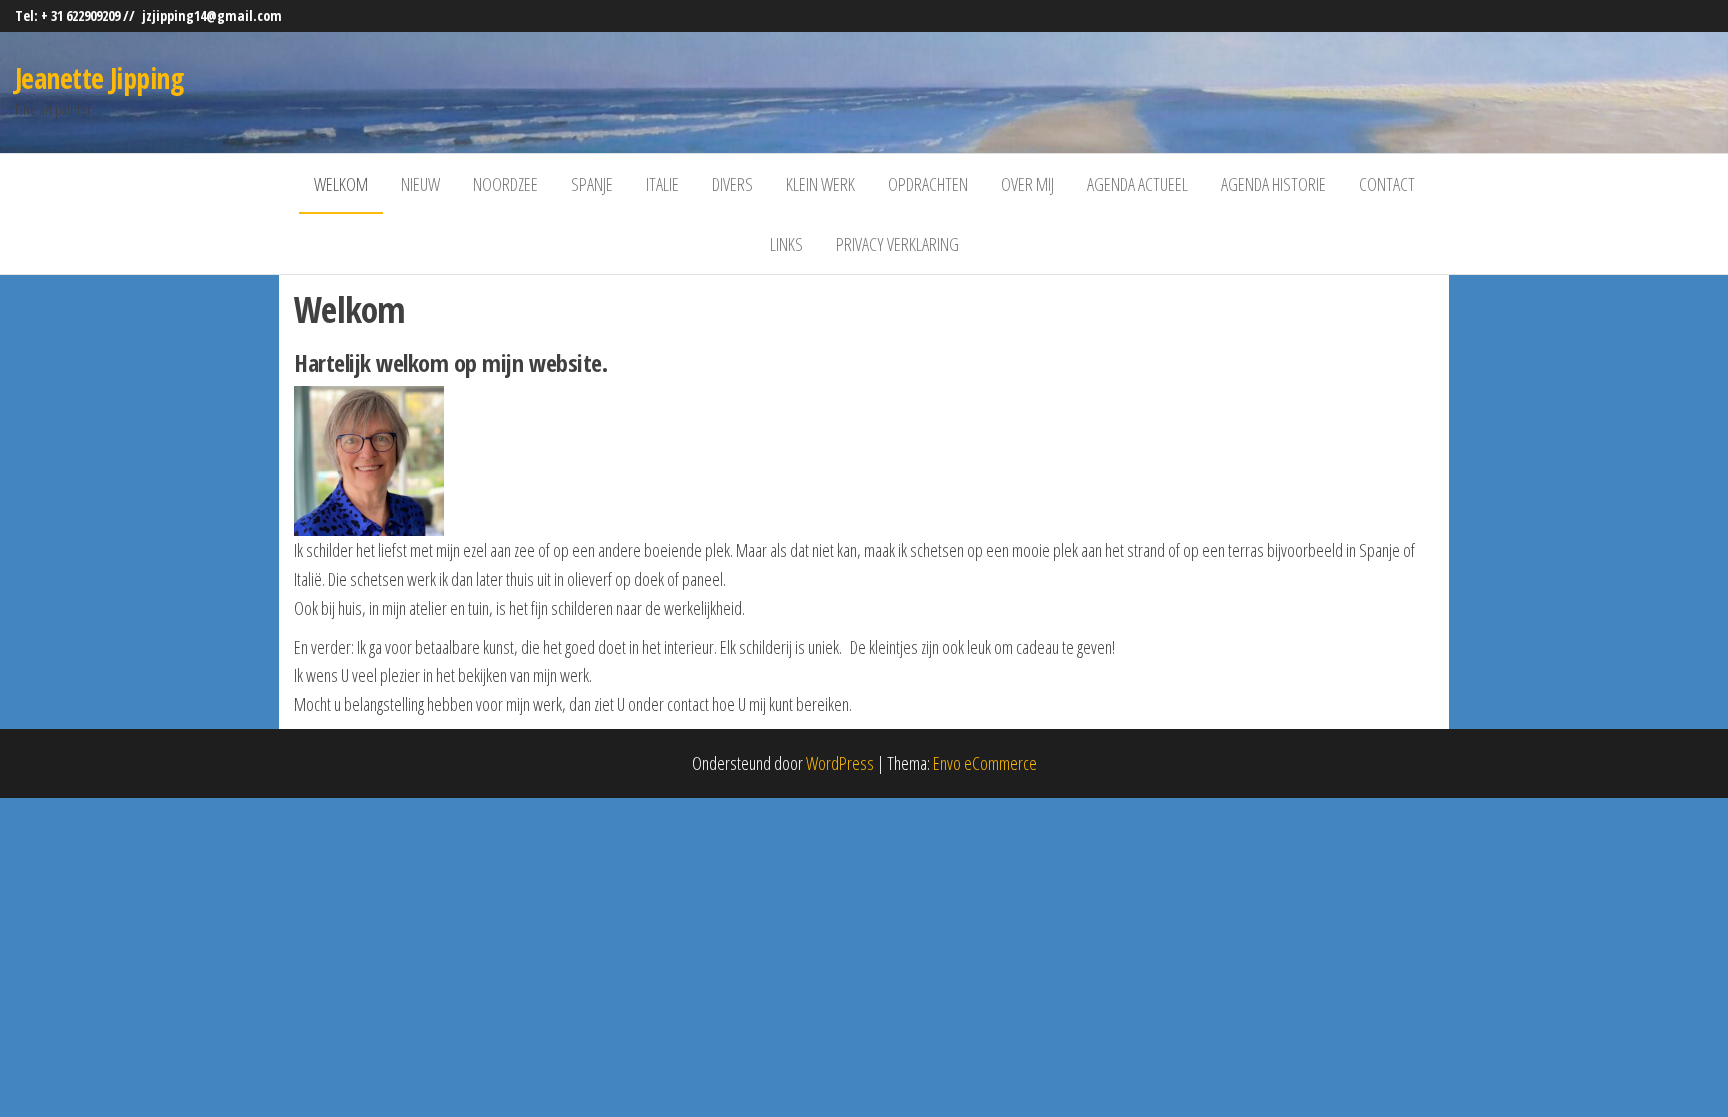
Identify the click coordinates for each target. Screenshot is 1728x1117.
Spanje (592, 184)
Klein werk (820, 184)
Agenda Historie (1273, 184)
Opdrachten (928, 184)
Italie (662, 184)
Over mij (1027, 184)
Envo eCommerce (985, 763)
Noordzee (505, 184)
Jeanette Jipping (99, 78)
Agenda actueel (1137, 184)
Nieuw (420, 184)
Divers (732, 184)
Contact (1387, 184)
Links (786, 244)
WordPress (840, 763)
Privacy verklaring (897, 244)
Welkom (341, 184)
